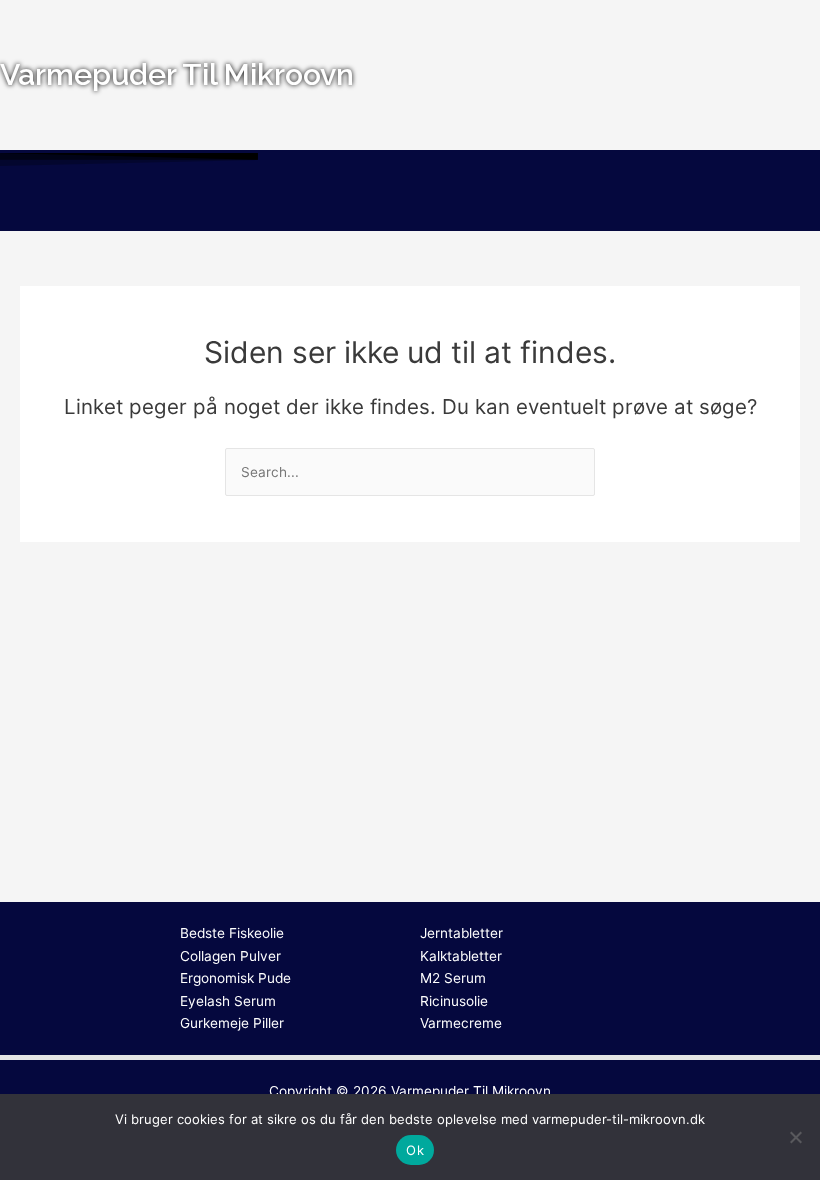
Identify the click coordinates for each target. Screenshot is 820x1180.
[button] (410, 202)
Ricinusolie (454, 1001)
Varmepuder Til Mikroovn (471, 1091)
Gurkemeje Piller (232, 1023)
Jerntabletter (461, 933)
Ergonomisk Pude (235, 978)
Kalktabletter (461, 956)
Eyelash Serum (228, 1001)
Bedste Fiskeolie (232, 933)
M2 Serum (453, 978)
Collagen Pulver (230, 956)
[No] (795, 1137)
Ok (415, 1150)
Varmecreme (461, 1023)
